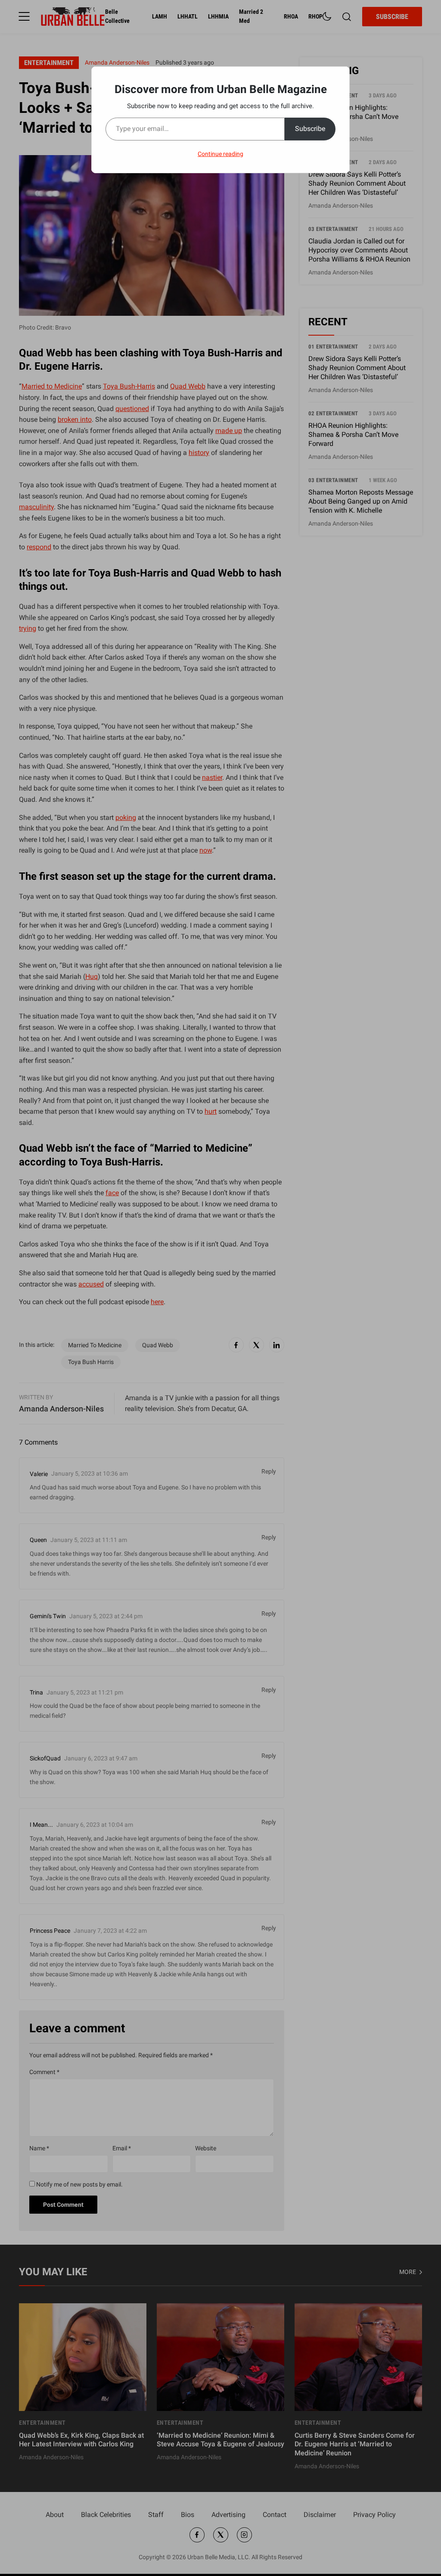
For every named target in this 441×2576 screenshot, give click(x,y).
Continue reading (220, 154)
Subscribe (310, 129)
